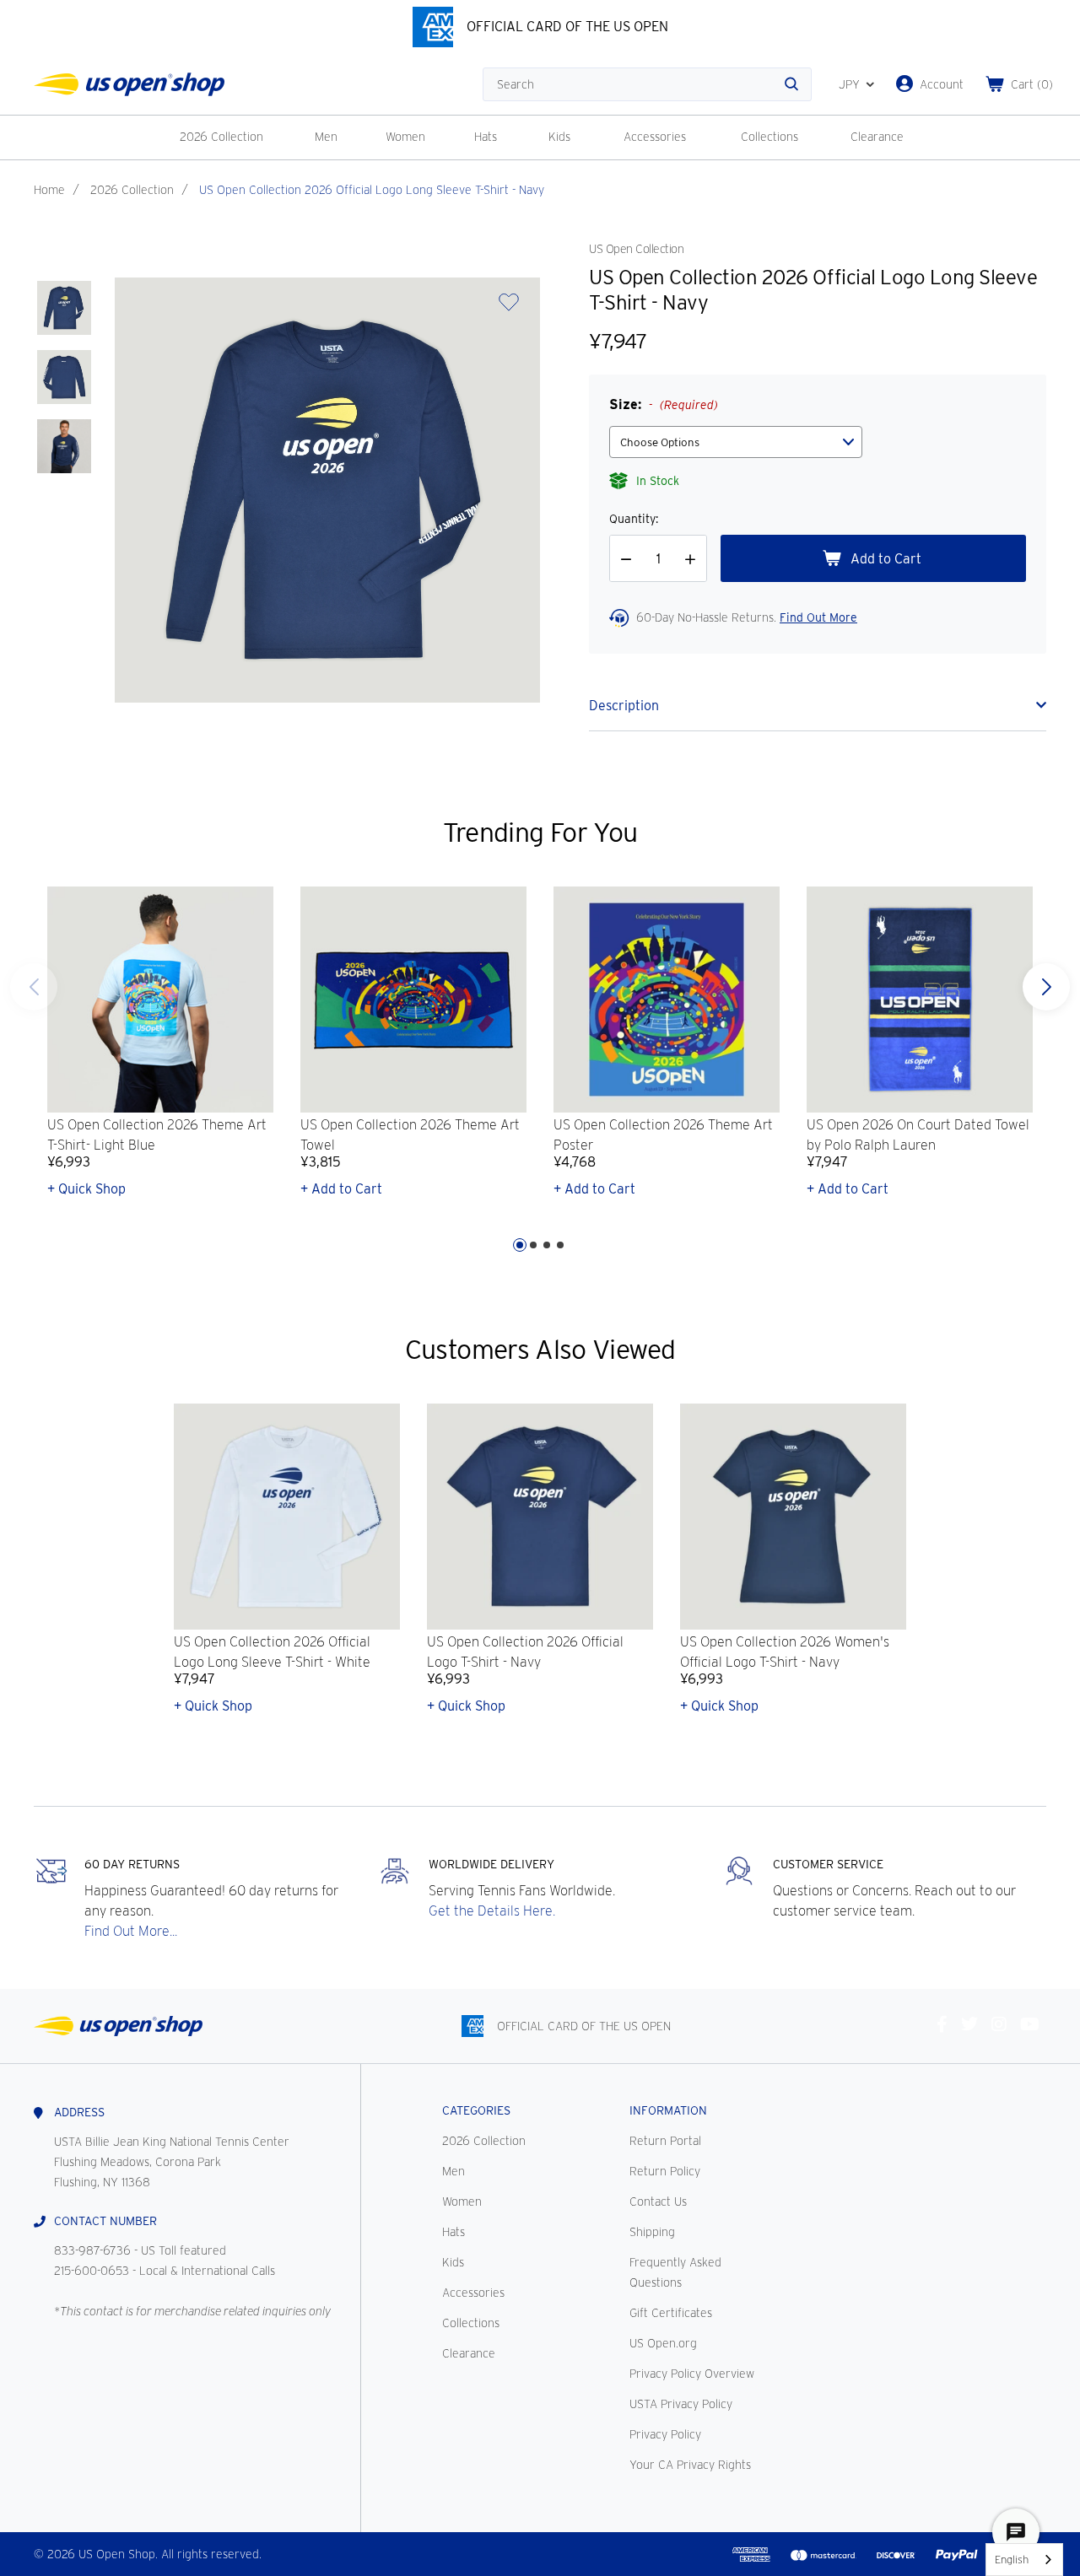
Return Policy (665, 2171)
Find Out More (818, 617)
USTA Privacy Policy (681, 2404)
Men (326, 137)
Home (49, 190)
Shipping (652, 2232)
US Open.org (663, 2343)
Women (405, 137)
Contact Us (658, 2201)
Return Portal (665, 2141)
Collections (769, 137)
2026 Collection (221, 137)
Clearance (877, 137)
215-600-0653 (92, 2271)
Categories (476, 2110)
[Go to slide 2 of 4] (533, 1245)
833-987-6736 (92, 2250)
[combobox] (1024, 2560)
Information (668, 2110)
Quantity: (634, 519)
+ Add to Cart (341, 1189)
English (1012, 2560)
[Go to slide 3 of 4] (547, 1245)
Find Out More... (131, 1931)
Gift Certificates (671, 2313)
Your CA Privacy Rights (690, 2465)
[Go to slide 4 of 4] (34, 987)
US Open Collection (636, 249)
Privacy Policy (665, 2434)
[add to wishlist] (509, 307)
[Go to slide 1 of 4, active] (520, 1245)
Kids (559, 137)
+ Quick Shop (86, 1189)
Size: (664, 404)
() (1032, 84)
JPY (849, 84)
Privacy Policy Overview (692, 2374)
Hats (486, 137)
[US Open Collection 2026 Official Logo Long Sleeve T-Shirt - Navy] (64, 308)
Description (624, 706)
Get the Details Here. (492, 1911)
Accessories (655, 137)
